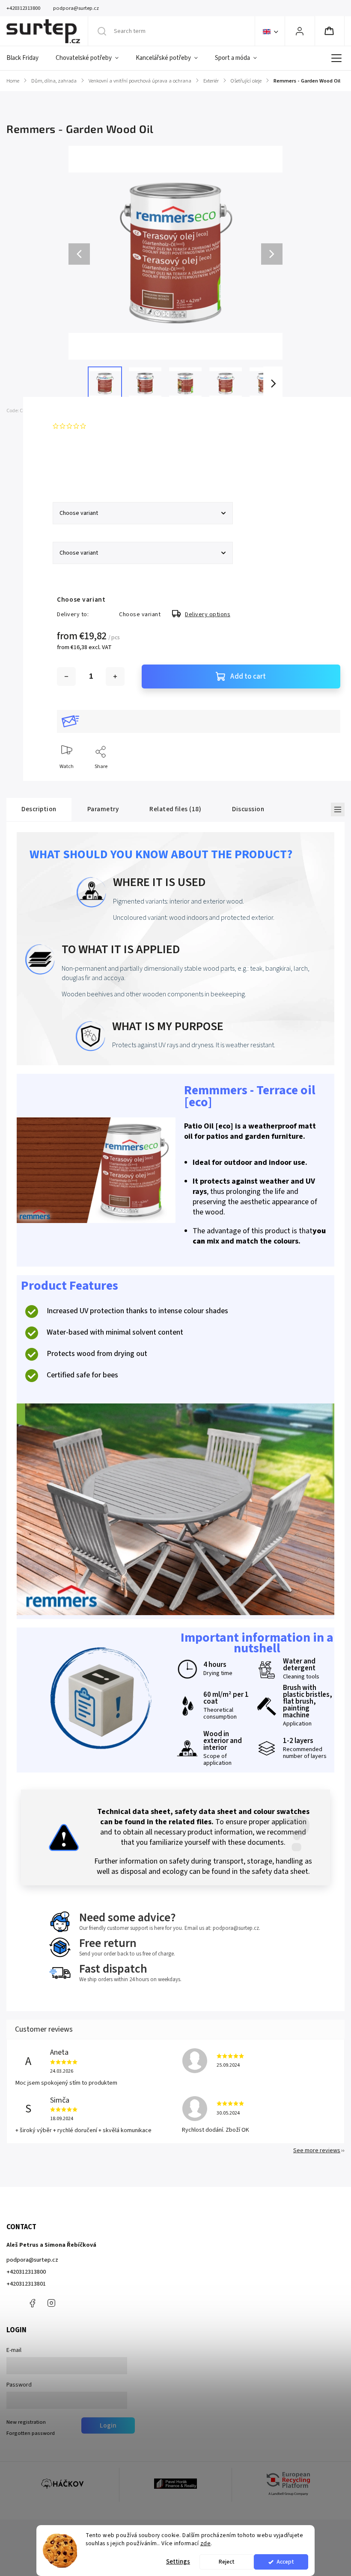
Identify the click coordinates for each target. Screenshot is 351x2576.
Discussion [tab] (248, 809)
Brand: (71, 411)
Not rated (102, 426)
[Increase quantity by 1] (115, 676)
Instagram (51, 2303)
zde (206, 2543)
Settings (178, 2562)
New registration (26, 2422)
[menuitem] (27, 58)
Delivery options (208, 614)
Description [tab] (39, 809)
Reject (227, 2562)
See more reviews (317, 2151)
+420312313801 (26, 2284)
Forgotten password (31, 2433)
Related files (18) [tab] (175, 809)
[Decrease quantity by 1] (66, 676)
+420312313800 (26, 2272)
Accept (285, 2562)
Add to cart (248, 676)
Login (108, 2425)
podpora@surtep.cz (32, 2260)
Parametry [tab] (103, 809)
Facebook (32, 2303)
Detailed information (81, 467)
